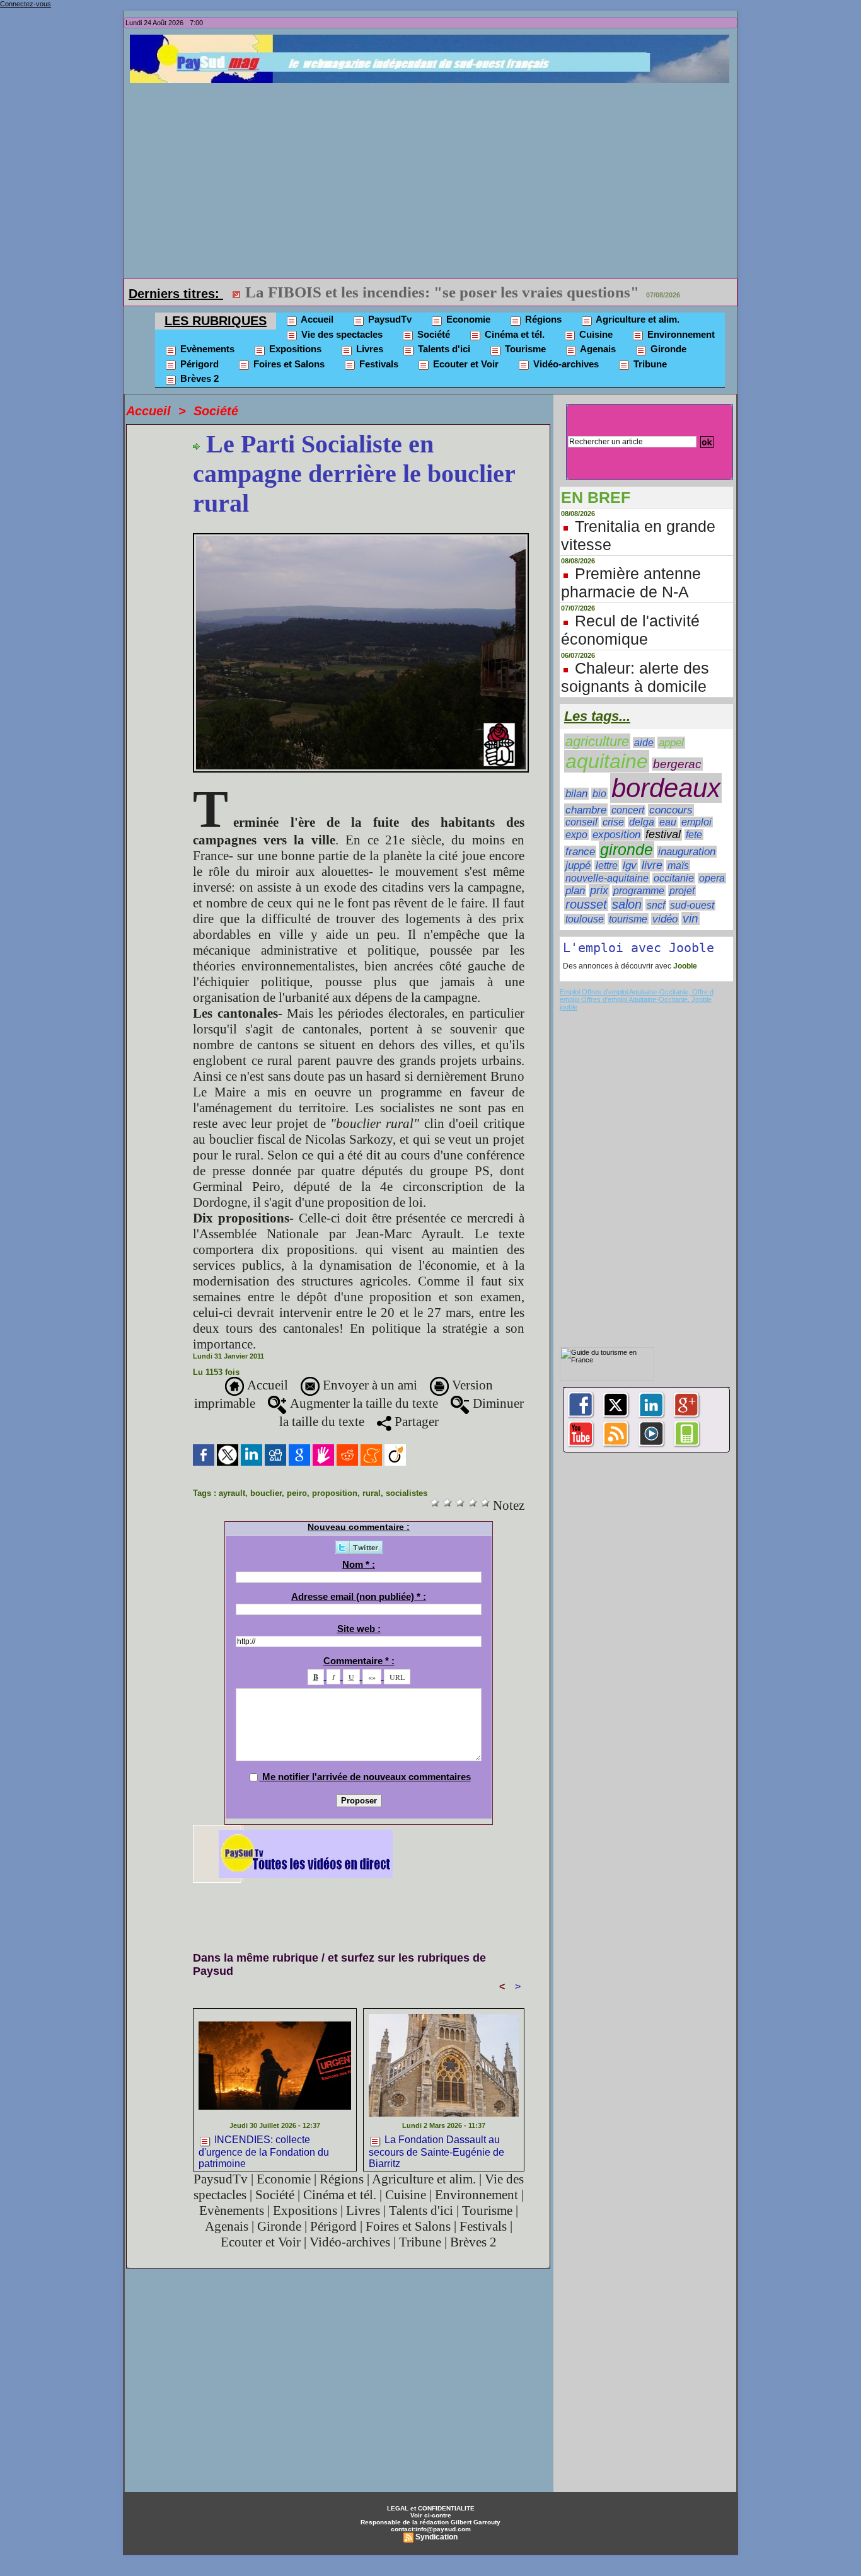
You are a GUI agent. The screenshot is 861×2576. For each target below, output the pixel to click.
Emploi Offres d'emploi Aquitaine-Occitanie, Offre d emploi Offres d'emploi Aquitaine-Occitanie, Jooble (637, 996)
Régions (542, 319)
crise (613, 822)
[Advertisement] (434, 178)
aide (644, 743)
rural (372, 1493)
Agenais (597, 349)
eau (668, 822)
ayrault (232, 1493)
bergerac (677, 764)
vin (691, 918)
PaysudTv (389, 319)
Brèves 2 (198, 378)
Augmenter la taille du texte (362, 1403)
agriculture (597, 741)
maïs (678, 865)
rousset (586, 904)
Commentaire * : (359, 1661)
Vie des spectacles (341, 334)
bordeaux (666, 788)
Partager (415, 1422)
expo (576, 835)
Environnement (680, 334)
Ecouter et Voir (465, 364)
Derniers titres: (176, 294)
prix (599, 890)
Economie (467, 319)
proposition (335, 1493)
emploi (696, 822)
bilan (576, 794)
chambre (586, 810)
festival (663, 834)
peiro (297, 1493)
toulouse (585, 919)
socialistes (407, 1493)
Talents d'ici (443, 349)
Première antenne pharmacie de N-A (631, 583)
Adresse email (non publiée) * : (359, 1596)
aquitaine (607, 761)
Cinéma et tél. (513, 334)
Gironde (667, 349)
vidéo (665, 919)
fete (694, 835)
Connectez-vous (26, 4)
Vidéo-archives (565, 364)
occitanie (674, 878)
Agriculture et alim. (637, 319)
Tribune (649, 364)
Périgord (198, 364)
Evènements (206, 349)
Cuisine (595, 334)
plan (575, 890)
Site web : (359, 1629)
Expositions (294, 349)
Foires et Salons (288, 364)
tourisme (628, 919)
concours (671, 810)
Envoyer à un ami (368, 1385)
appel (671, 743)
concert (628, 810)
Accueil (316, 319)
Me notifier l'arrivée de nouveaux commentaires (367, 1777)
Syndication (436, 2537)
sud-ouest (692, 905)
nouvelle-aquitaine (607, 878)
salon (627, 904)
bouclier (266, 1493)
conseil (581, 822)
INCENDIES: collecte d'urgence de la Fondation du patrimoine (264, 2150)
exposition (616, 835)
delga (642, 822)
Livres (368, 349)
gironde (627, 850)
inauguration (687, 852)
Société (432, 334)
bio (599, 793)
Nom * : (359, 1564)
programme (639, 891)
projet (682, 890)
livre (652, 865)
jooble (569, 1007)
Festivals (378, 364)
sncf (656, 905)
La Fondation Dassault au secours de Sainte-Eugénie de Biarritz (436, 2150)
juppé (578, 865)
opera (712, 878)
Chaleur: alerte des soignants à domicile (635, 677)
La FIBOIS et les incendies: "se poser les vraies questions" (442, 292)
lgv (630, 865)
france (580, 852)
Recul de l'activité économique (630, 630)
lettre (607, 865)
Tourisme (524, 349)
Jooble (684, 966)
